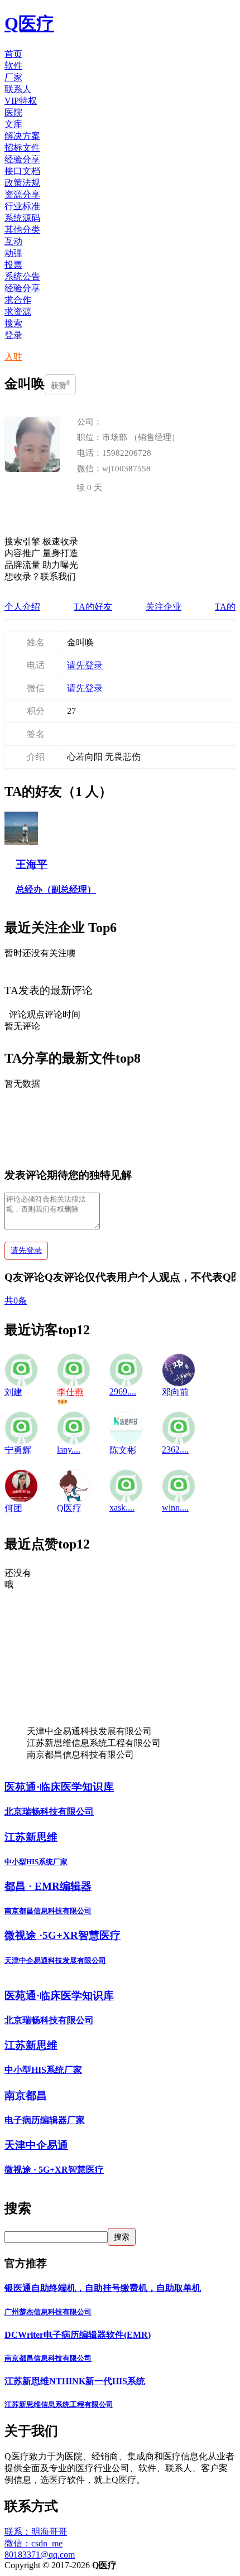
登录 (13, 335)
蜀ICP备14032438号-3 (159, 2565)
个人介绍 (22, 607)
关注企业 (164, 607)
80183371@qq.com (40, 2555)
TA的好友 (93, 607)
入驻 (13, 357)
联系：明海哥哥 (36, 2532)
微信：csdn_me (33, 2543)
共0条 (16, 1301)
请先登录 (85, 665)
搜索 (13, 323)
